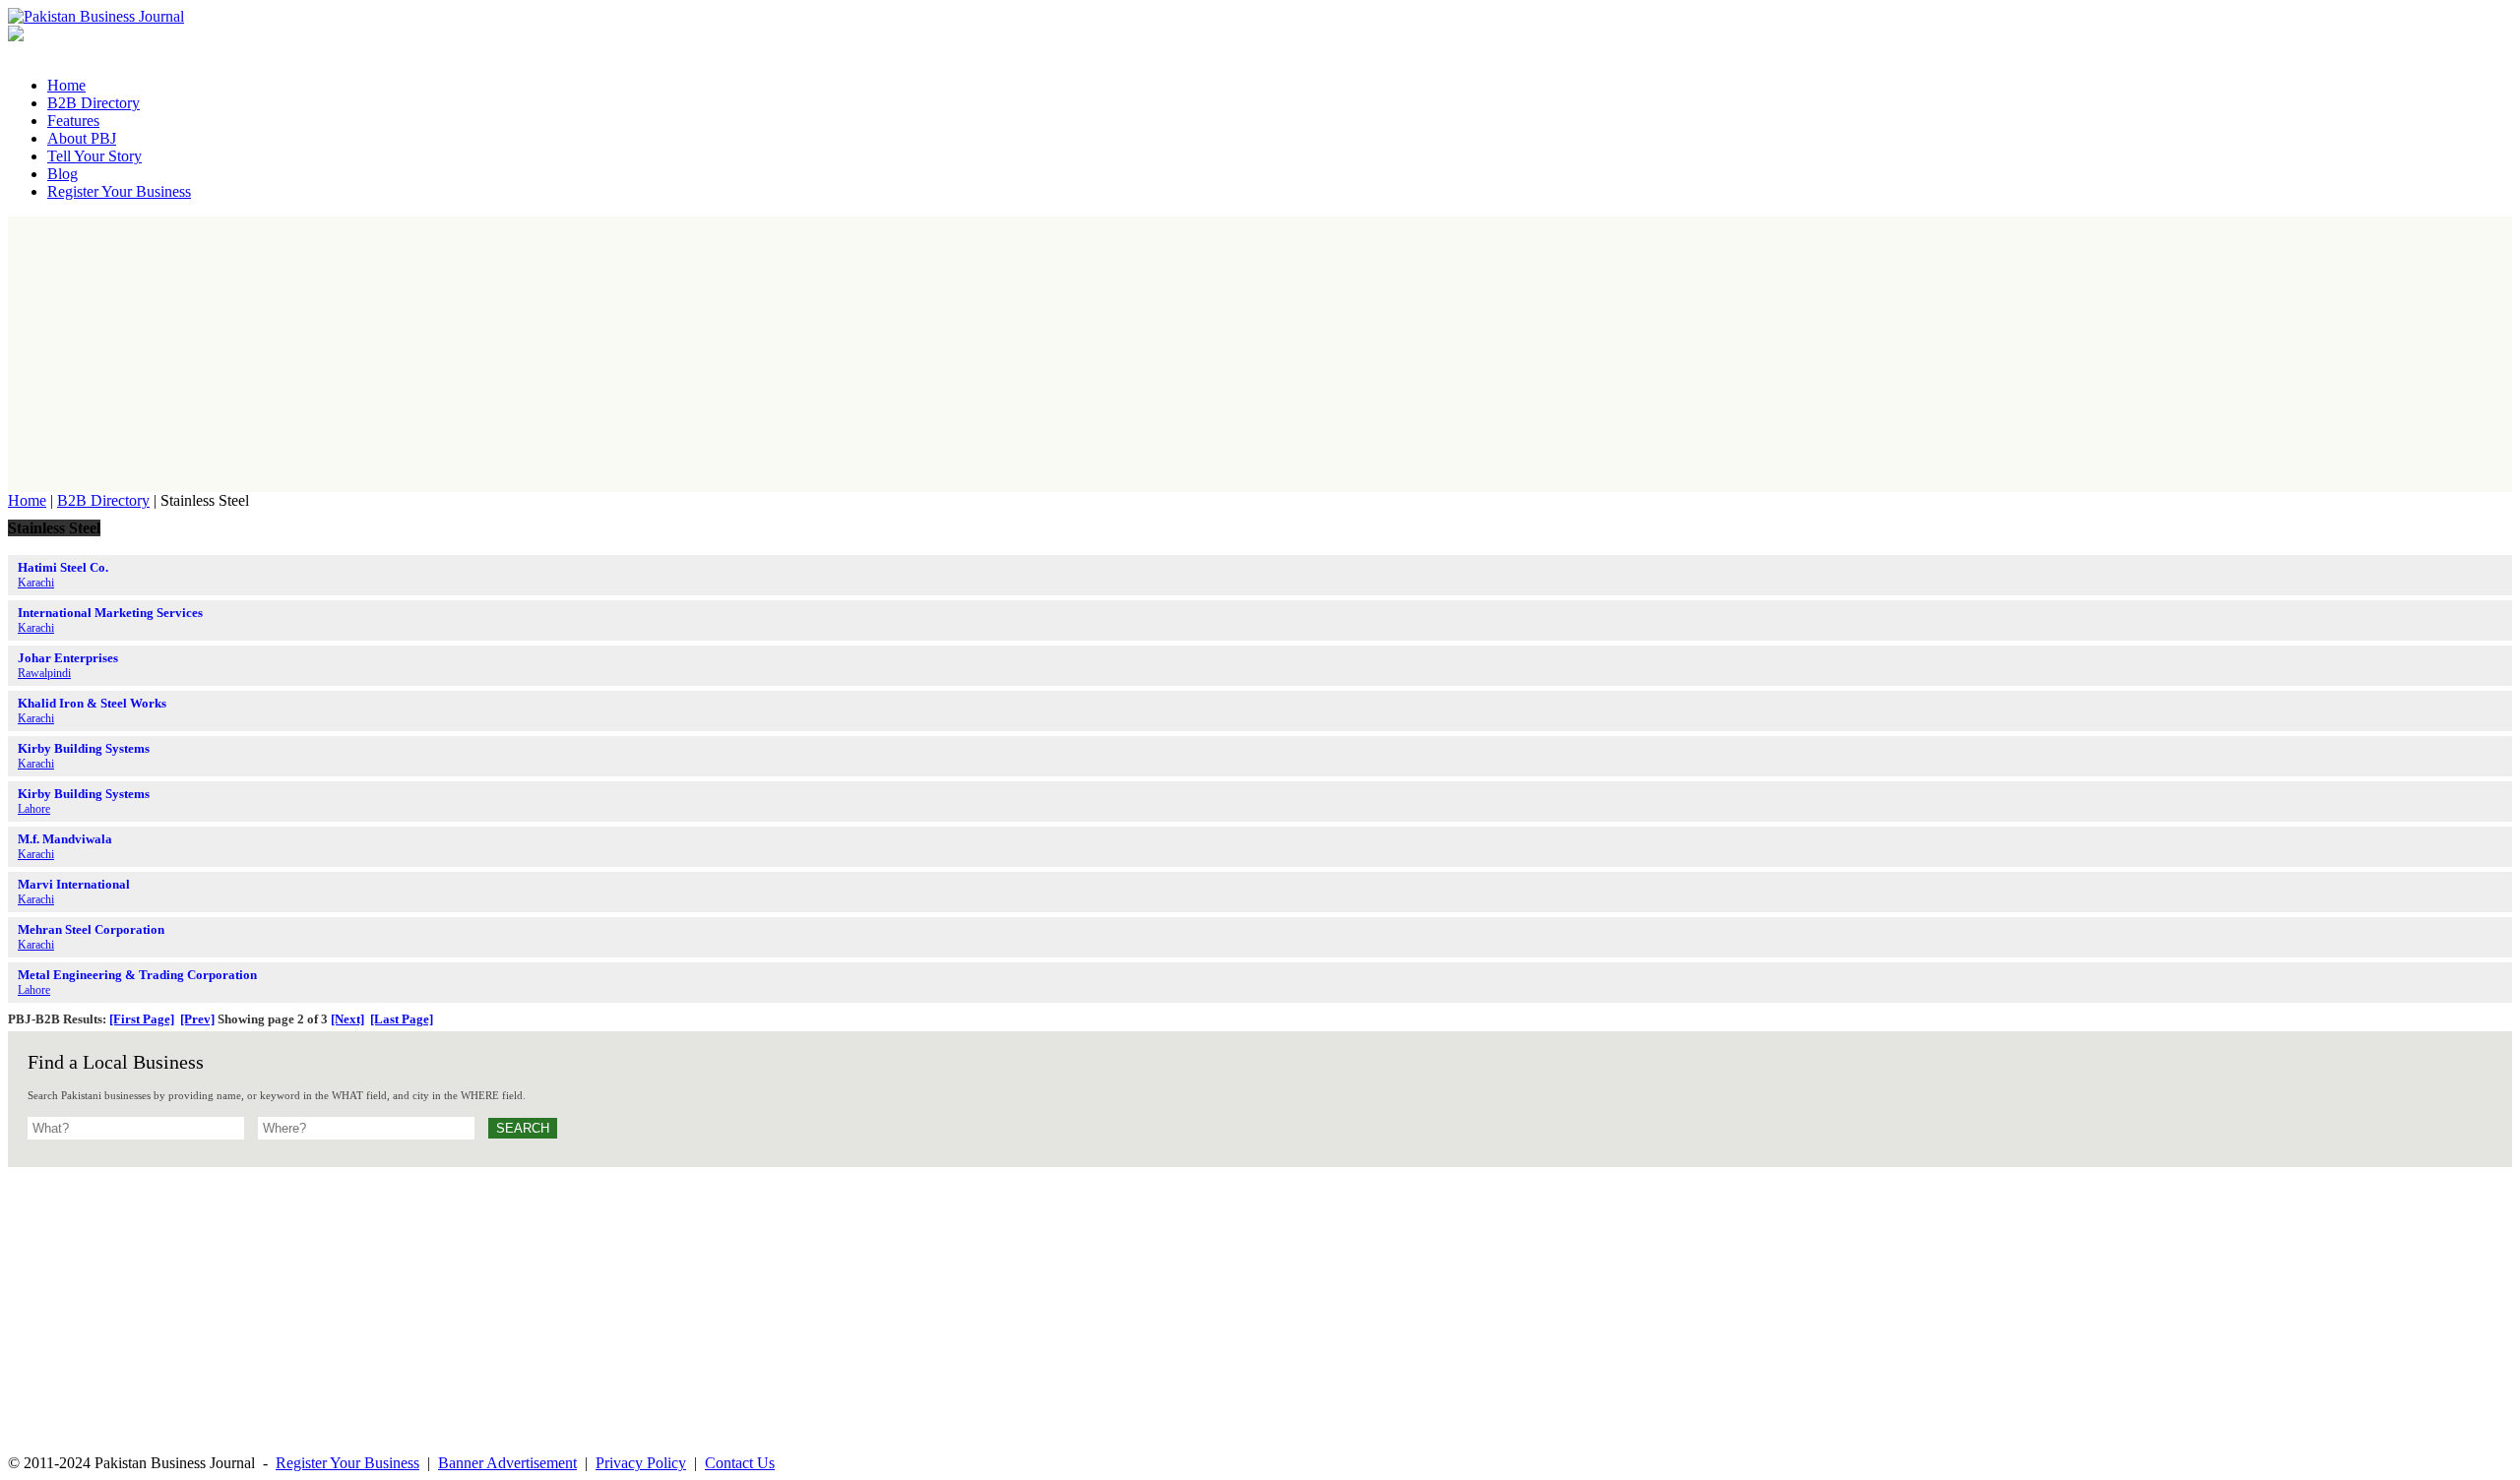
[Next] (347, 1019)
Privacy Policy (641, 1463)
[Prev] (197, 1019)
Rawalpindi (44, 673)
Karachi (36, 583)
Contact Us (740, 1463)
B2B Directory (103, 500)
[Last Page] (402, 1019)
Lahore (34, 809)
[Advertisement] (1260, 354)
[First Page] (142, 1019)
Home (27, 500)
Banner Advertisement (507, 1463)
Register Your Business (347, 1463)
